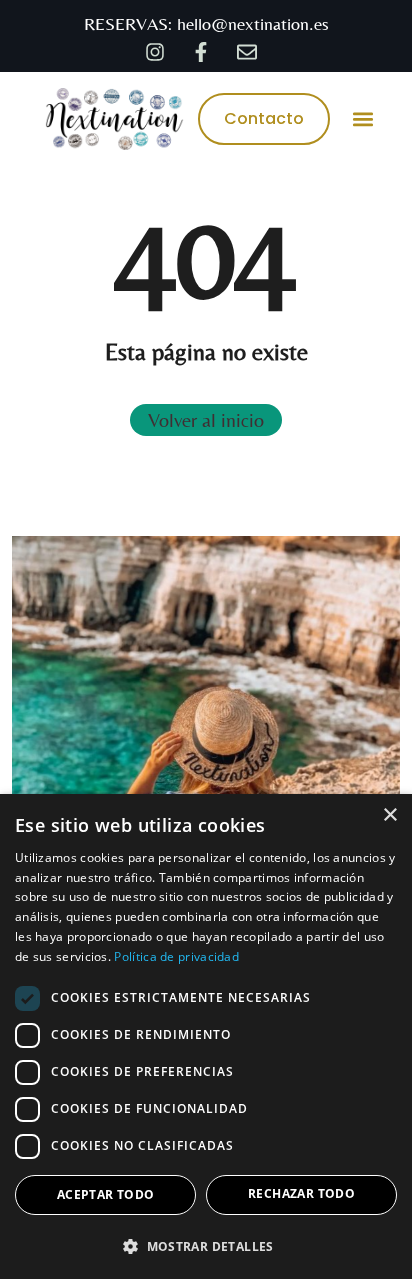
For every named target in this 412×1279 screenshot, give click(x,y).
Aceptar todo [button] (106, 1194)
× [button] (389, 815)
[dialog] (206, 1036)
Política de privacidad (176, 956)
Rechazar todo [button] (301, 1193)
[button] (362, 118)
